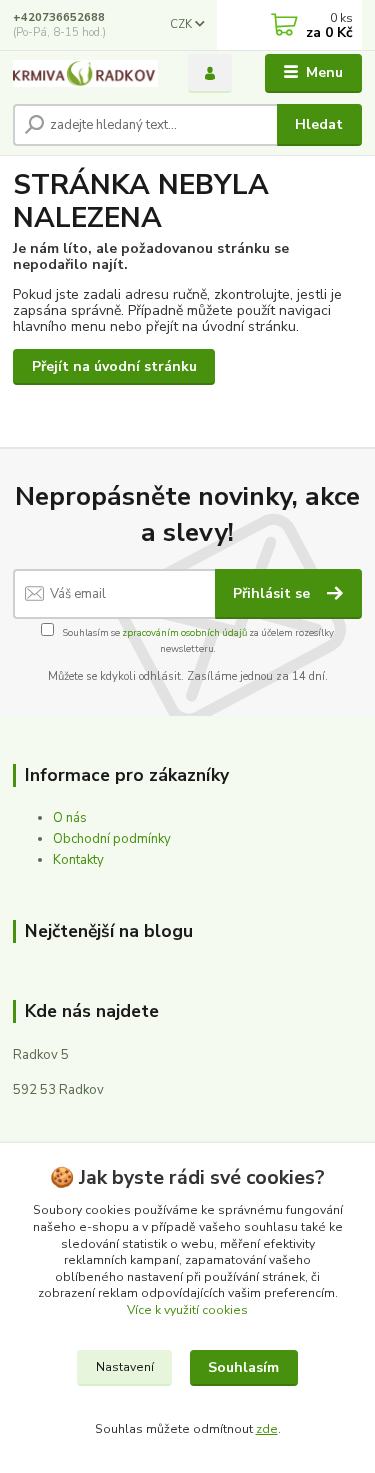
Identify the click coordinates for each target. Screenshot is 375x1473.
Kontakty (78, 860)
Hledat (319, 124)
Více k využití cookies (187, 1310)
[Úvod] (85, 73)
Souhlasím (243, 1367)
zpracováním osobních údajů (184, 632)
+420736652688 (59, 17)
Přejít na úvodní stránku (114, 366)
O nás (70, 818)
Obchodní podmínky (112, 839)
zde (267, 1429)
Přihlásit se (273, 593)
